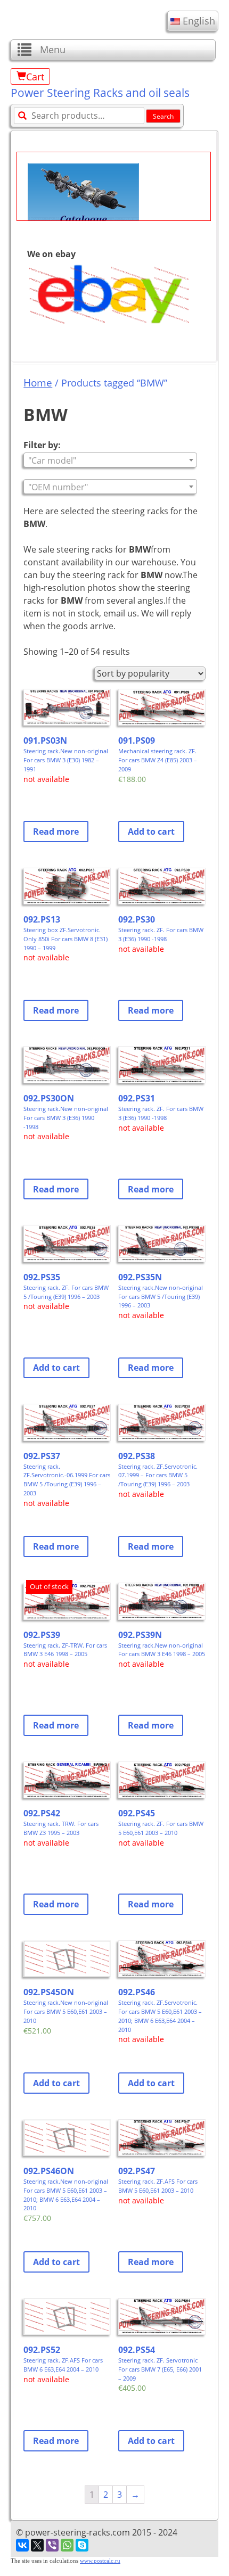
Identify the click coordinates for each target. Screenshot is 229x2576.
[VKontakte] (22, 2545)
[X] (37, 2545)
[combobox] (110, 460)
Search (163, 116)
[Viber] (52, 2545)
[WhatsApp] (67, 2545)
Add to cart (151, 832)
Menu (53, 50)
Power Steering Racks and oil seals (100, 93)
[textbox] (110, 460)
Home (38, 382)
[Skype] (82, 2545)
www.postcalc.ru (100, 2561)
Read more (56, 832)
